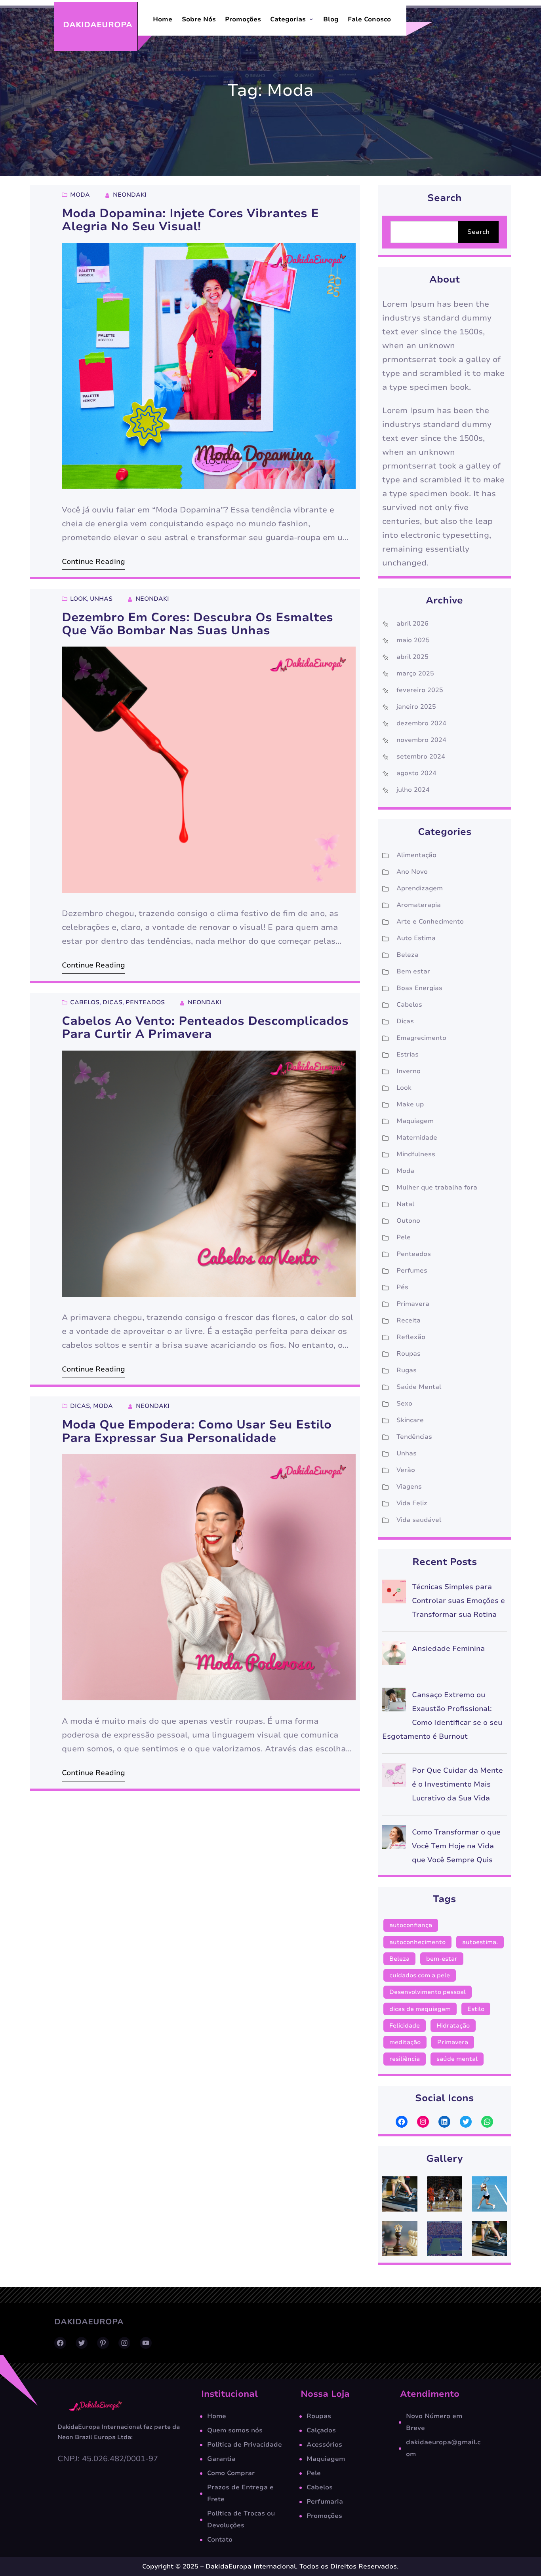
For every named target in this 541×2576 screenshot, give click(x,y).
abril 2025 (412, 657)
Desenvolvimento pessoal (428, 1992)
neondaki (130, 195)
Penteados (145, 1002)
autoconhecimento (417, 1942)
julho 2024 (413, 790)
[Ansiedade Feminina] (394, 1655)
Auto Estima (416, 938)
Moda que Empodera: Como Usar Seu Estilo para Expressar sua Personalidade (197, 1431)
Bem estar (413, 971)
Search (478, 232)
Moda (80, 195)
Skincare (410, 1420)
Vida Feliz (412, 1503)
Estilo (476, 2009)
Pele (404, 1237)
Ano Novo (412, 872)
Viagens (409, 1487)
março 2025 (415, 673)
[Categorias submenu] (311, 19)
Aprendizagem (420, 888)
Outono (408, 1221)
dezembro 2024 (421, 723)
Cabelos (85, 1002)
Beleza (408, 955)
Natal (405, 1204)
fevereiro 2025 (420, 690)
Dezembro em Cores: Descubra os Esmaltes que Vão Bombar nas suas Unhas (197, 624)
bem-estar (442, 1959)
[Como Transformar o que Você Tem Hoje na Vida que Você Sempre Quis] (394, 1839)
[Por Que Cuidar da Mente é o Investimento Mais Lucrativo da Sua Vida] (394, 1777)
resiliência (405, 2059)
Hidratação (453, 2026)
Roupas (409, 1354)
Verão (406, 1470)
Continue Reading (93, 561)
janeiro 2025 (416, 707)
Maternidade (417, 1138)
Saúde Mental (419, 1387)
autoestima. (480, 1942)
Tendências (414, 1437)
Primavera (413, 1304)
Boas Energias (419, 988)
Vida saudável (419, 1520)
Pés (402, 1287)
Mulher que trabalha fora (437, 1187)
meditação (405, 2042)
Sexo (404, 1404)
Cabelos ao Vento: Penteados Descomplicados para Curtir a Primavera (205, 1028)
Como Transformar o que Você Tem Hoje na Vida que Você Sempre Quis (456, 1846)
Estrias (408, 1055)
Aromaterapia (419, 905)
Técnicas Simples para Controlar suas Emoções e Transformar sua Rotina (458, 1601)
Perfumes (412, 1271)
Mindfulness (416, 1154)
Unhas (101, 599)
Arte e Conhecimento (430, 922)
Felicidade (405, 2026)
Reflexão (411, 1337)
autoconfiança (411, 1925)
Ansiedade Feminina (448, 1648)
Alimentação (416, 855)
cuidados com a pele (420, 1975)
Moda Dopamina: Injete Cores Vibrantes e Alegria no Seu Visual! (190, 220)
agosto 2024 (416, 773)
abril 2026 (412, 624)
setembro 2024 (421, 757)
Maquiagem (415, 1121)
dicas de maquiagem (420, 2009)
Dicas (112, 1002)
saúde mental (457, 2059)
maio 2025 (413, 640)
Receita (409, 1320)
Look (78, 599)
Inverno (409, 1071)
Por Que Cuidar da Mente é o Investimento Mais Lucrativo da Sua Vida (457, 1784)
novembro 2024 (421, 740)
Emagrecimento (421, 1038)
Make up (410, 1104)
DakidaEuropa (98, 25)
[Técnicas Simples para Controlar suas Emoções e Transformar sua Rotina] (394, 1594)
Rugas (407, 1370)
